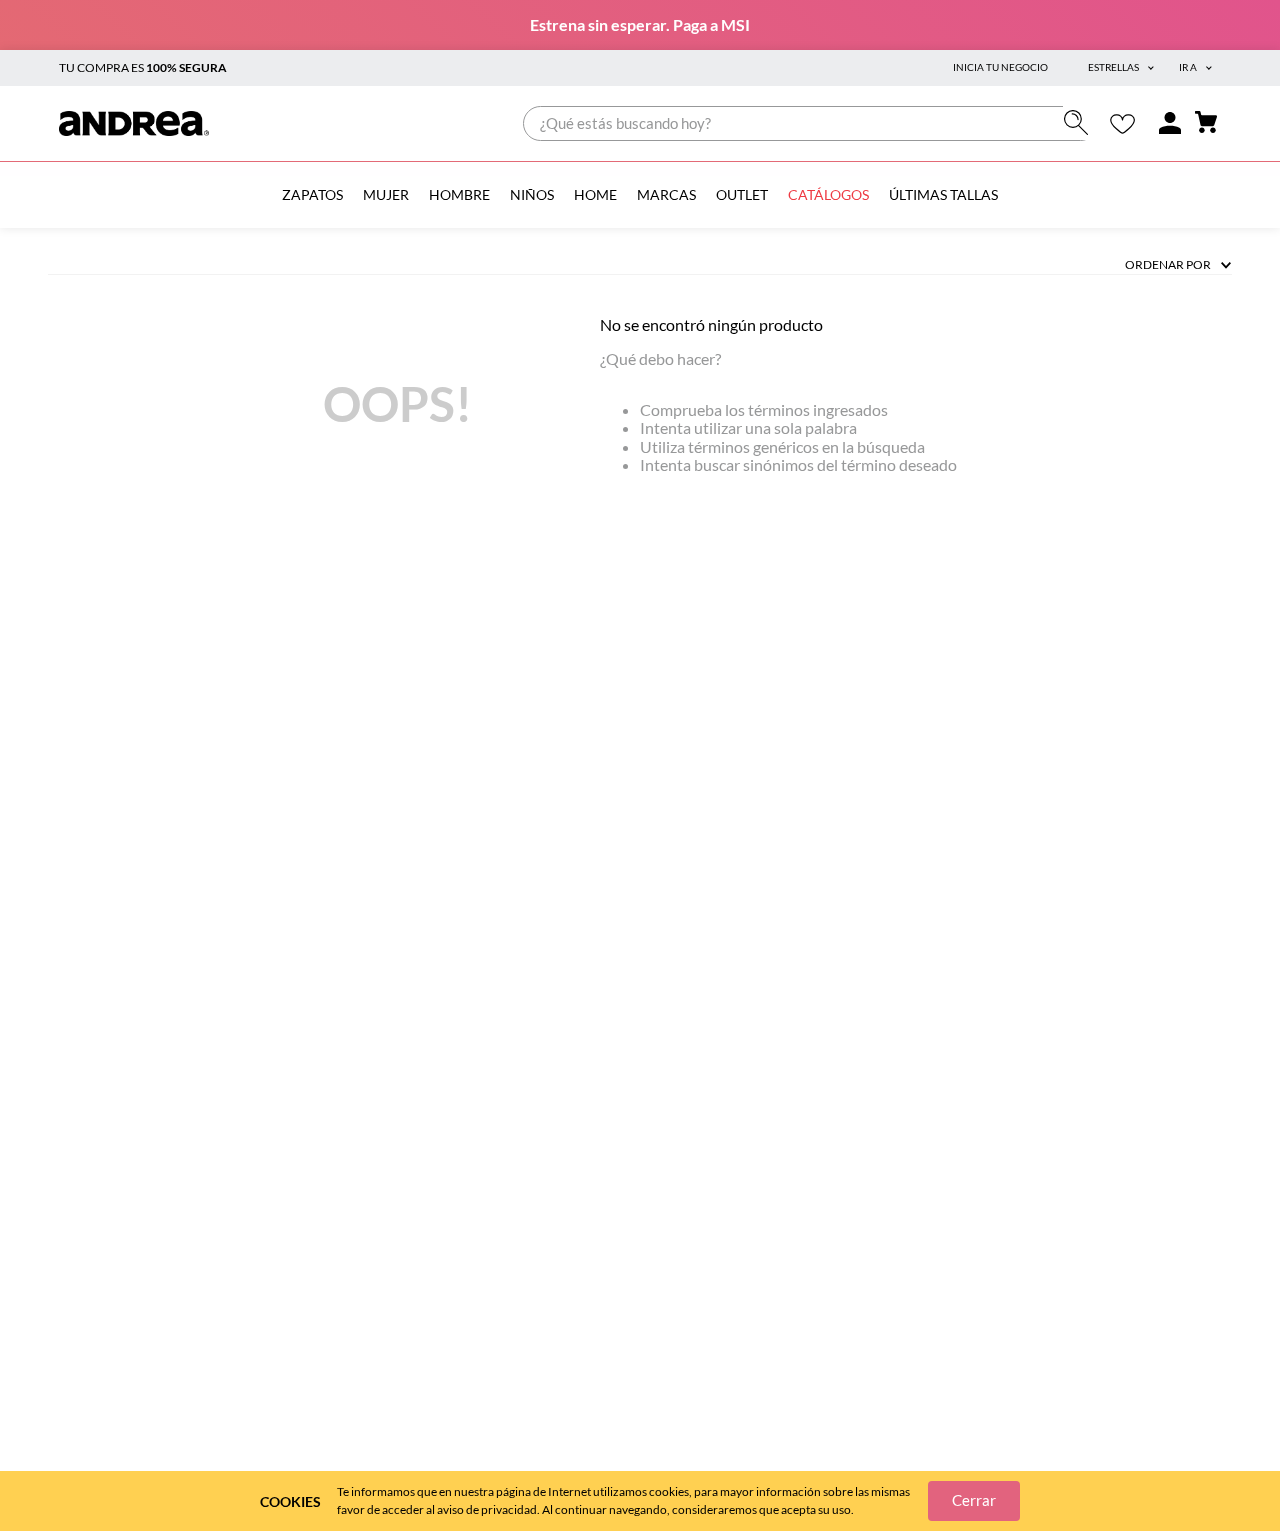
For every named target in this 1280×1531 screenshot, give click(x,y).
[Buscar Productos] (1080, 122)
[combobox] (810, 123)
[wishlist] (1122, 123)
